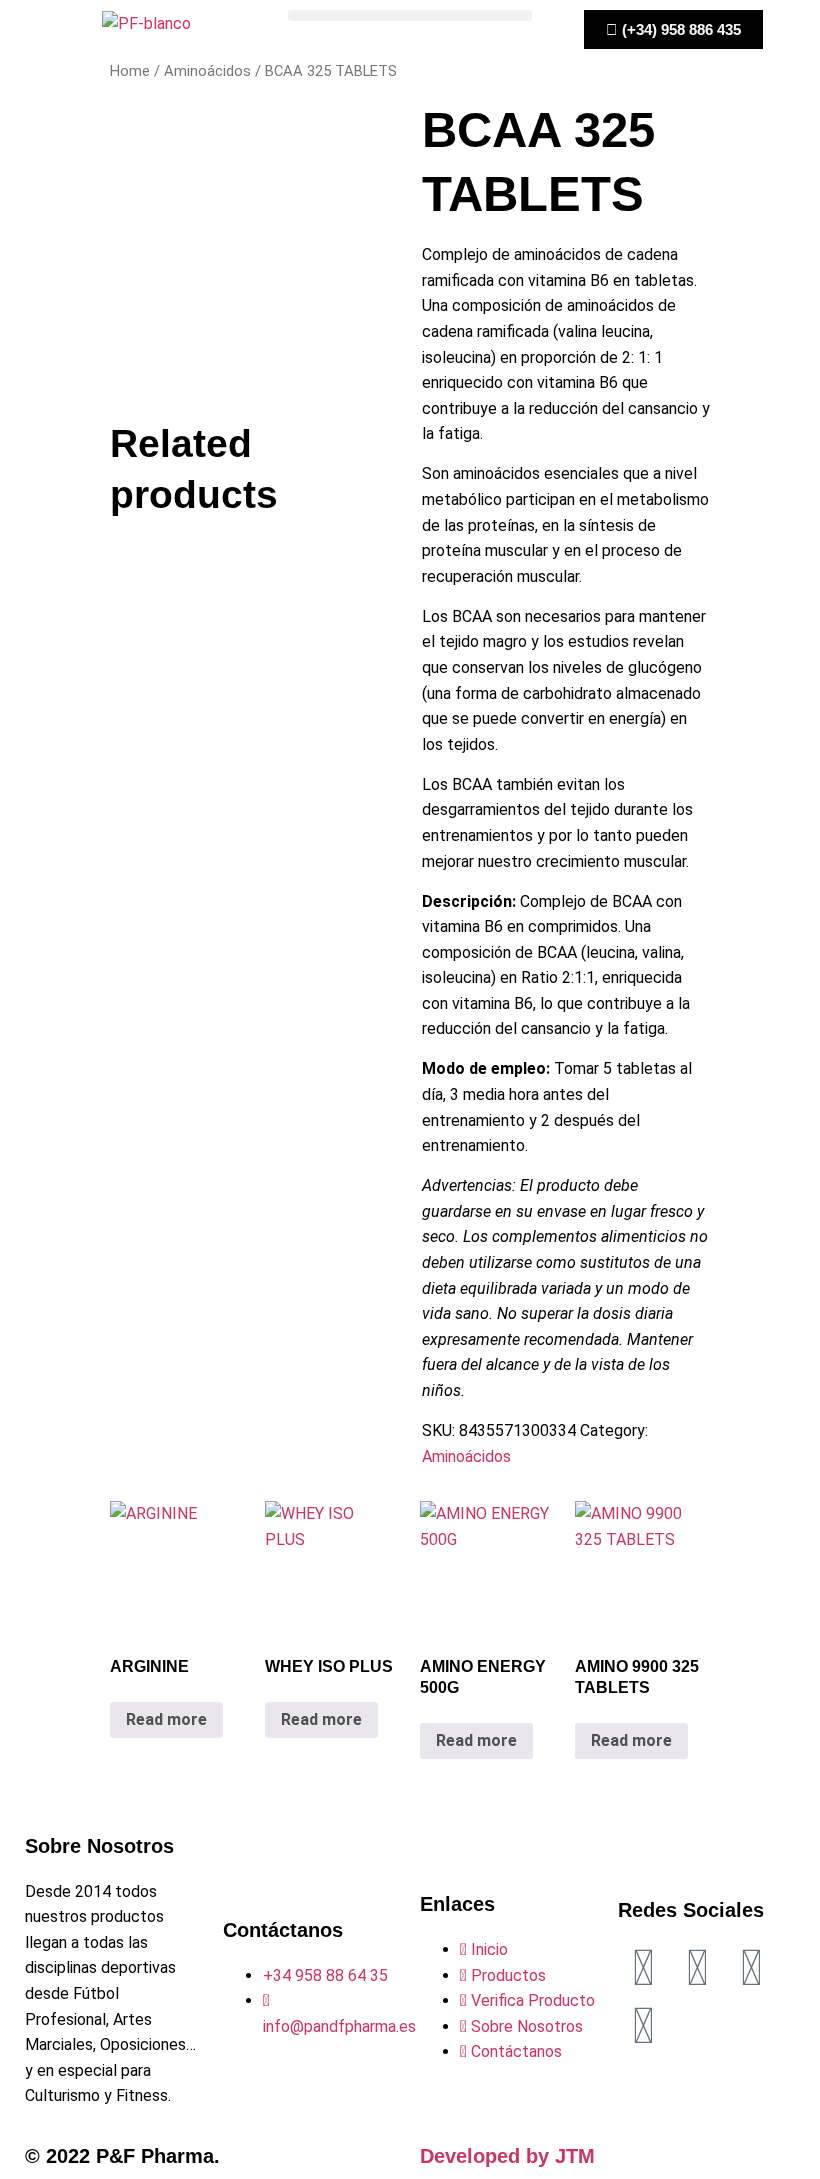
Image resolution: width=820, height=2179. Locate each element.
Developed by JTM (507, 2156)
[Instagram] (751, 1968)
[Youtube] (643, 2026)
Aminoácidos (207, 71)
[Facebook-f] (643, 1968)
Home (130, 71)
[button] (409, 15)
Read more (166, 1719)
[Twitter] (697, 1968)
